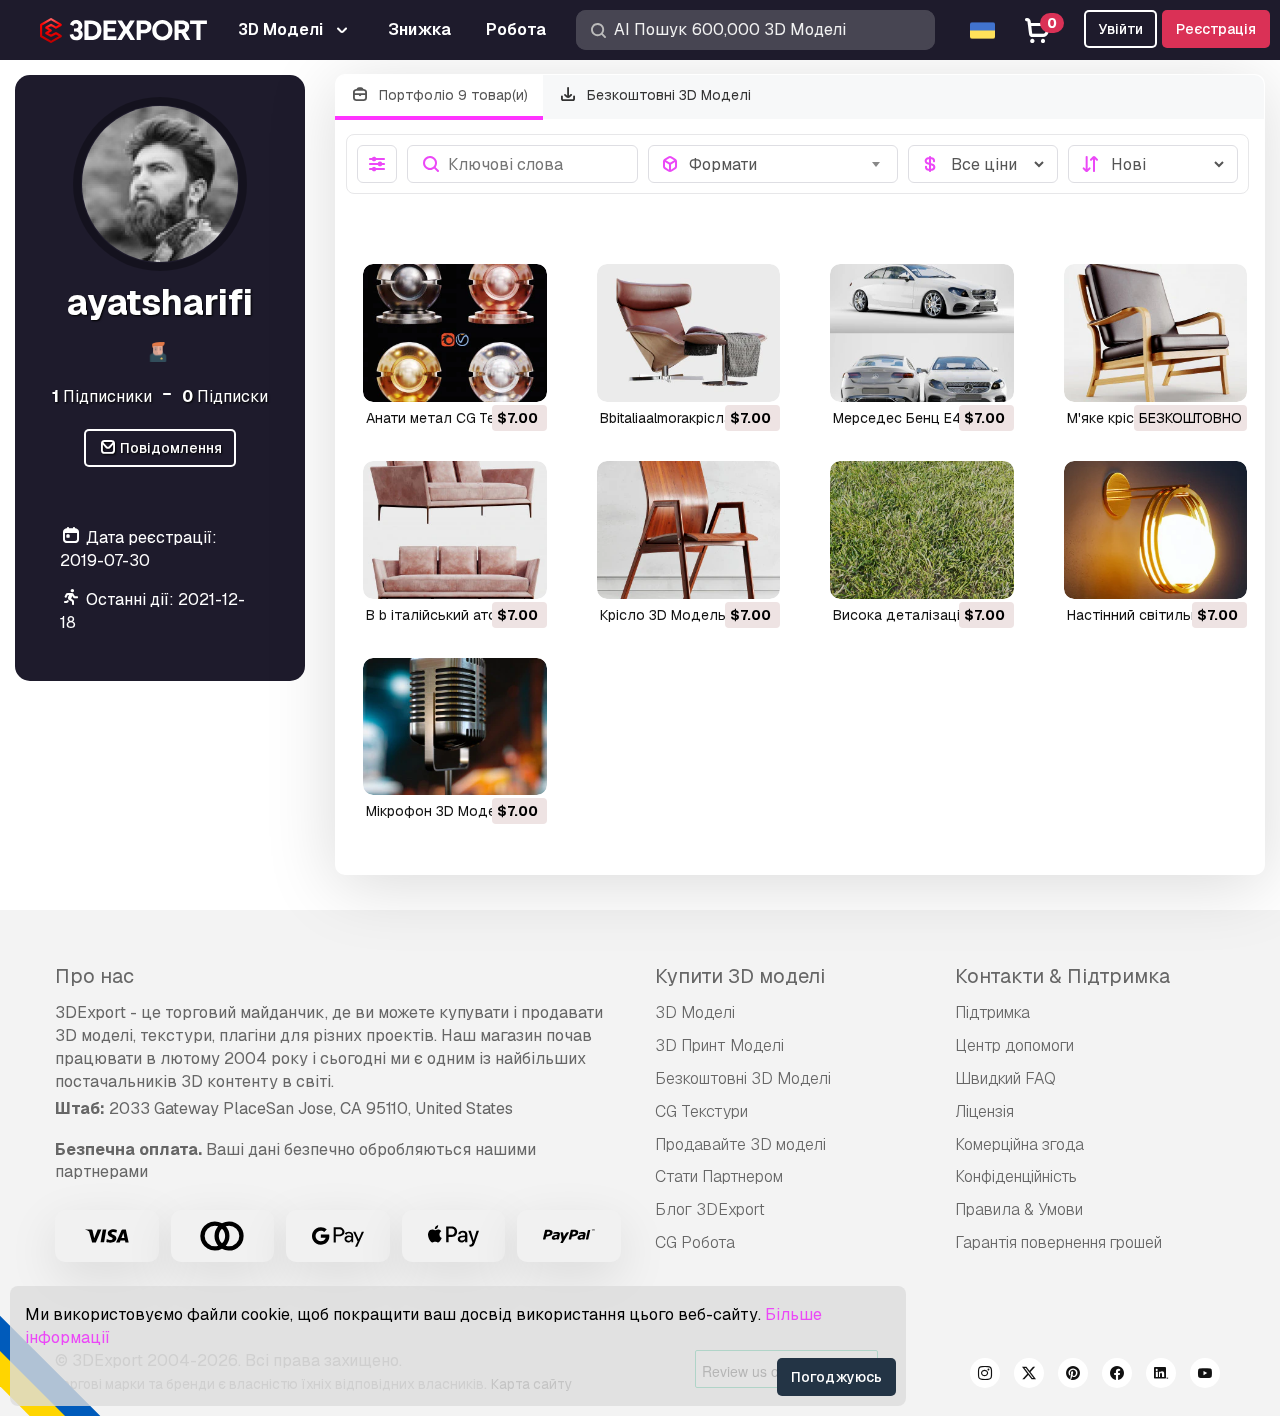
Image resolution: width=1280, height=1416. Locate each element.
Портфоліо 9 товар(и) (451, 95)
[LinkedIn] (1161, 1376)
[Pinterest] (1073, 1376)
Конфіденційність (1016, 1176)
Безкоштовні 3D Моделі (667, 95)
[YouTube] (1205, 1376)
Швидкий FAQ (1005, 1078)
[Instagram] (985, 1376)
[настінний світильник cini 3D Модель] (1156, 530)
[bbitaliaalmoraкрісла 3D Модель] (689, 333)
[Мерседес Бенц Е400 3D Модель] (922, 333)
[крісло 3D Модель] (689, 530)
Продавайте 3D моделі (740, 1144)
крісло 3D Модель (663, 615)
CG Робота (695, 1242)
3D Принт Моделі (719, 1045)
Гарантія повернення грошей (1058, 1242)
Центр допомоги (1014, 1045)
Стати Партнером (719, 1176)
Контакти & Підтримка (1062, 976)
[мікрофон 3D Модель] (455, 727)
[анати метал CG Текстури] (455, 333)
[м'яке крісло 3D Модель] (1156, 333)
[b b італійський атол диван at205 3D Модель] (455, 530)
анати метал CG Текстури (454, 418)
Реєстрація (1216, 29)
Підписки (225, 395)
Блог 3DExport (710, 1209)
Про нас (94, 976)
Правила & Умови (1019, 1209)
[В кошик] (477, 374)
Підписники (102, 395)
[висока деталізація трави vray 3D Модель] (922, 530)
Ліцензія (984, 1111)
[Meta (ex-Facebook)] (1117, 1376)
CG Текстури (701, 1111)
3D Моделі (695, 1012)
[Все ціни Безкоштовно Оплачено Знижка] (983, 164)
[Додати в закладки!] (518, 374)
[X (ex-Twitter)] (1029, 1376)
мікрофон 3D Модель (439, 811)
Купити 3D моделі (740, 976)
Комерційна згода (1019, 1144)
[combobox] (787, 164)
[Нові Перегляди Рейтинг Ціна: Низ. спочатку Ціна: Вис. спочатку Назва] (1153, 164)
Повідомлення (169, 448)
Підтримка (992, 1012)
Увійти (1120, 29)
